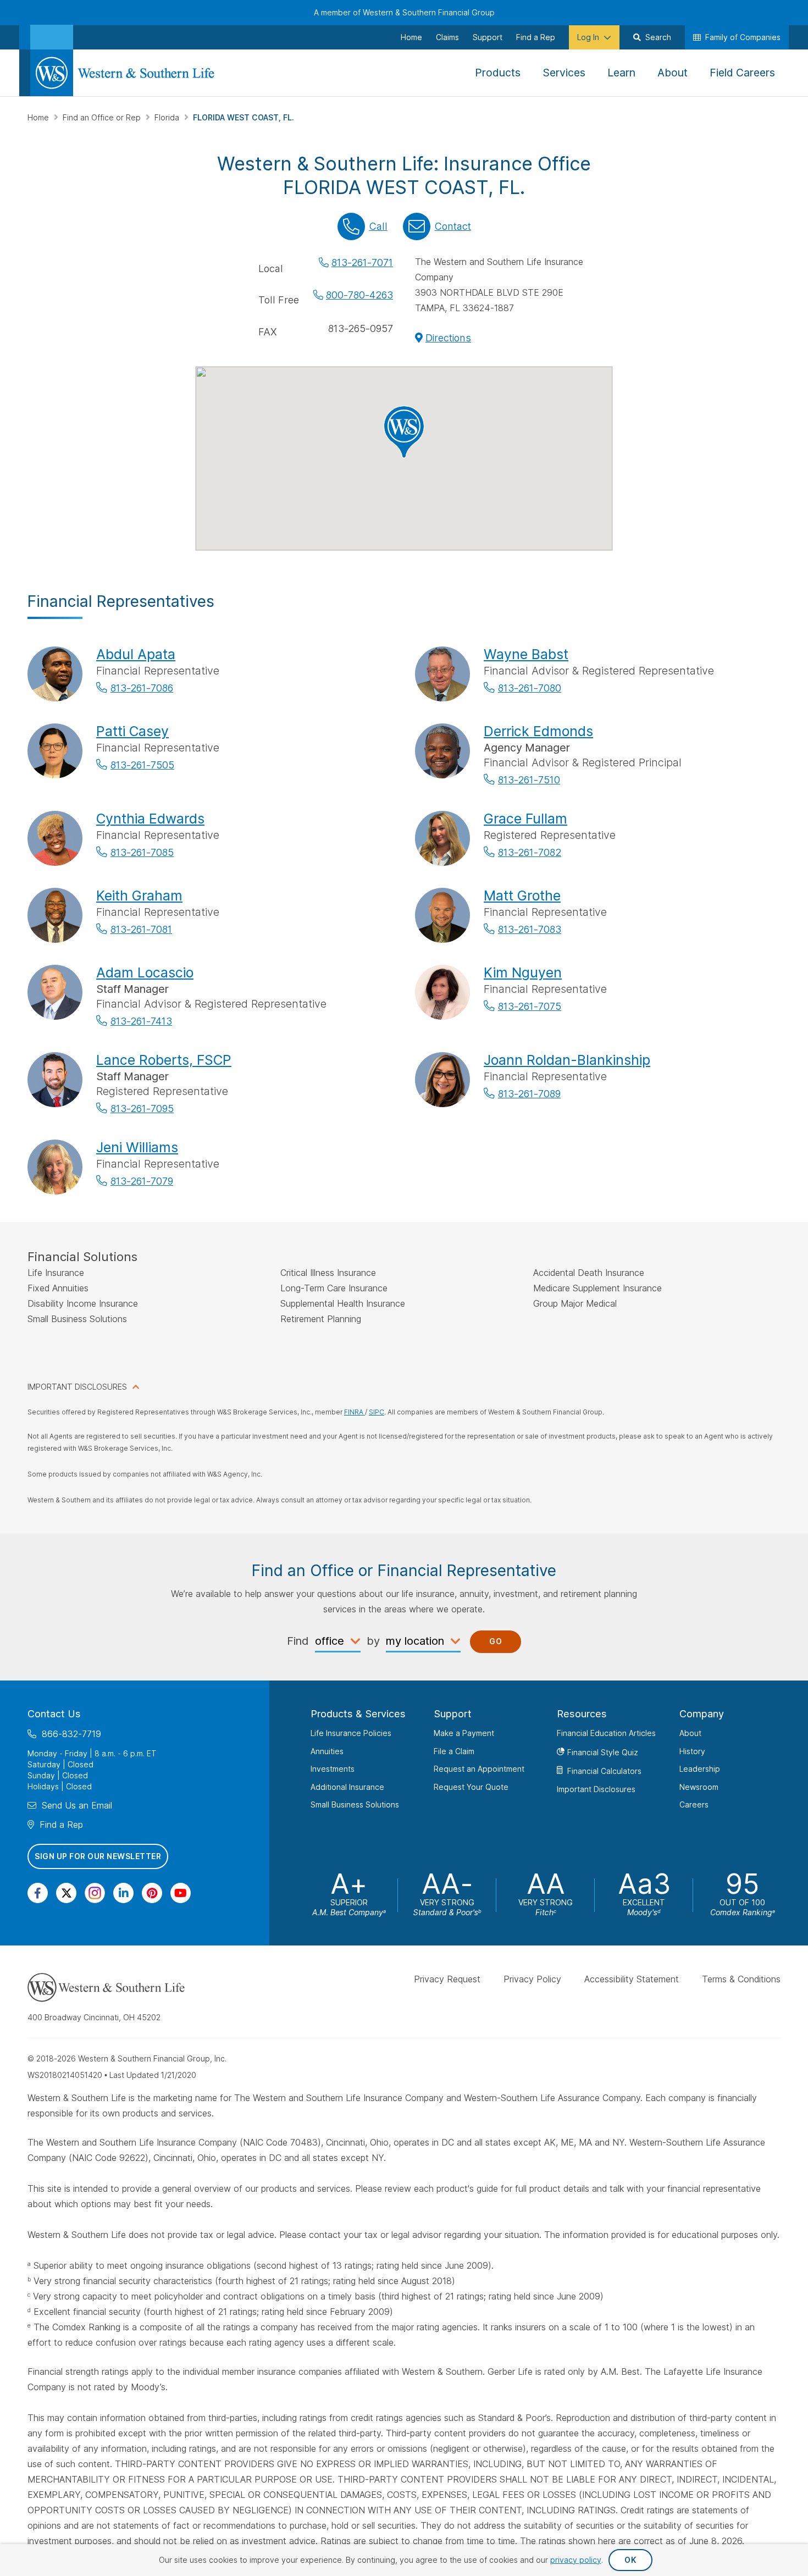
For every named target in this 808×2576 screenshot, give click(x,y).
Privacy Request (447, 1979)
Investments (333, 1769)
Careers (694, 1804)
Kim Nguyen (523, 972)
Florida (168, 117)
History (692, 1751)
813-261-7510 (529, 780)
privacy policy (576, 2560)
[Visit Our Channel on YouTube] (181, 1892)
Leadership (700, 1769)
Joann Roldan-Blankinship (567, 1060)
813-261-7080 (530, 688)
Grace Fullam (525, 819)
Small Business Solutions (355, 1804)
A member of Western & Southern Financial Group (404, 12)
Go (496, 1641)
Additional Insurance (347, 1786)
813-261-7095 (142, 1109)
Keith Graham (139, 895)
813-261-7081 (141, 929)
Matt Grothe (522, 895)
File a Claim (454, 1751)
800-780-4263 (359, 295)
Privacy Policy (532, 1979)
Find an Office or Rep (103, 117)
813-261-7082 (530, 852)
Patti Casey (132, 731)
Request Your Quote (471, 1786)
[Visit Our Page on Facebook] (38, 1892)
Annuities (327, 1751)
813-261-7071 (362, 262)
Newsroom (699, 1786)
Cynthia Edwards (150, 819)
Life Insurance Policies (351, 1733)
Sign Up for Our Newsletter (98, 1856)
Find (298, 1641)
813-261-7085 (142, 852)
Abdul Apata (136, 654)
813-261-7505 (142, 765)
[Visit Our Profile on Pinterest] (152, 1892)
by (373, 1641)
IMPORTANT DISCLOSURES (77, 1387)
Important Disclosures (596, 1789)
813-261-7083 (530, 929)
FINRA (355, 1412)
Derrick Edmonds (538, 731)
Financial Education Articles (606, 1733)
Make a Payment (464, 1733)
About (690, 1733)
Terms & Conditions (741, 1979)
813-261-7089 (529, 1094)
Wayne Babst (526, 654)
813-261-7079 (142, 1181)
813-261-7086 (142, 688)
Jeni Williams (137, 1147)
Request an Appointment (479, 1769)
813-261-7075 (530, 1006)
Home (39, 117)
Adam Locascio (145, 972)
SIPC (377, 1412)
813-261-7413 (141, 1021)
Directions (448, 338)
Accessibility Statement (632, 1979)
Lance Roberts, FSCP (164, 1060)
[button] (404, 432)
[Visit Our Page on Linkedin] (123, 1892)
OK (630, 2560)
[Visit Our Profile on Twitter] (66, 1892)
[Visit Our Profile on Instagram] (95, 1892)
